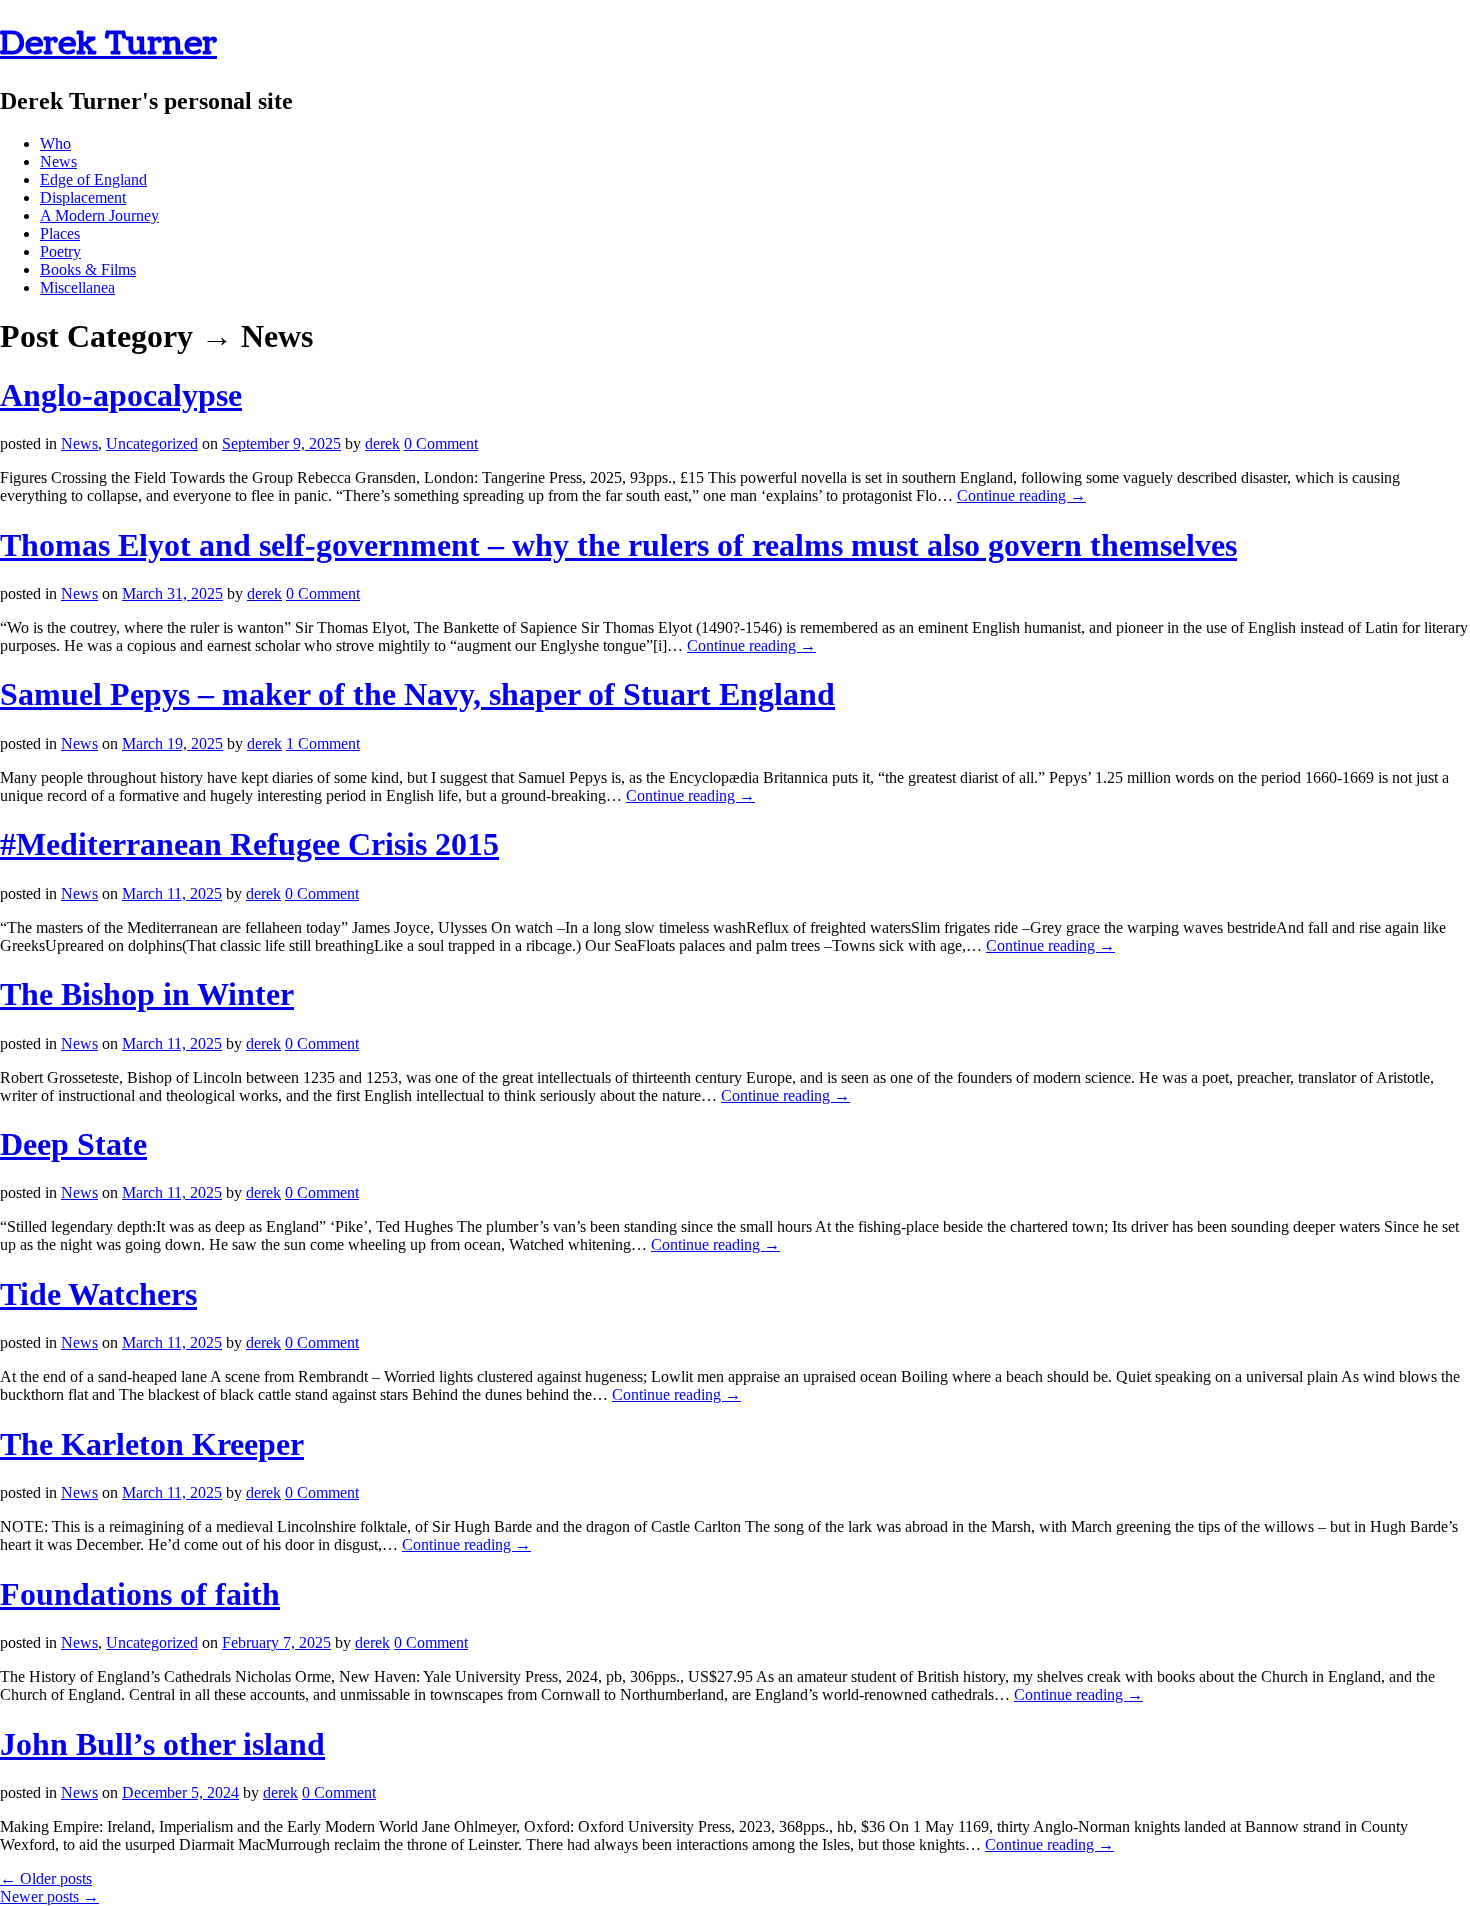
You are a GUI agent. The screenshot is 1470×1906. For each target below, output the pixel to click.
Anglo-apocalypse (121, 395)
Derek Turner (108, 43)
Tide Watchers (98, 1294)
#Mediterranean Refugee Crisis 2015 (249, 844)
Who (55, 143)
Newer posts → (49, 1896)
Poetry (60, 251)
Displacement (83, 197)
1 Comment (323, 743)
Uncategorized (152, 443)
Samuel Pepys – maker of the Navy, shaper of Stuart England (417, 694)
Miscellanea (77, 287)
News (58, 161)
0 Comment (441, 443)
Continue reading (1021, 495)
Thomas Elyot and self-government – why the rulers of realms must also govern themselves (618, 545)
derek (382, 443)
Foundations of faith (140, 1594)
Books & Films (88, 269)
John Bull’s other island (162, 1744)
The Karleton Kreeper (152, 1444)
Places (60, 233)
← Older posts (46, 1878)
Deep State (73, 1144)
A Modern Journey (99, 215)
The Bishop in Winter (147, 994)
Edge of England (93, 179)
